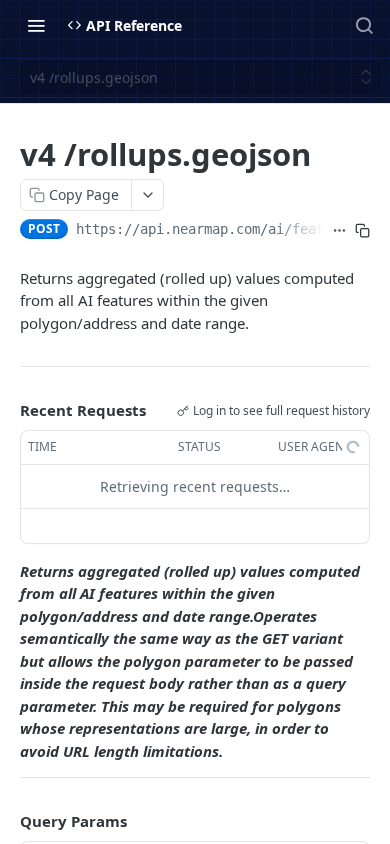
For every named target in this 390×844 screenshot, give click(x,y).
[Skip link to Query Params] (6, 821)
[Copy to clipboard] (362, 231)
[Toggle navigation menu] (36, 25)
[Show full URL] (339, 231)
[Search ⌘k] (364, 25)
